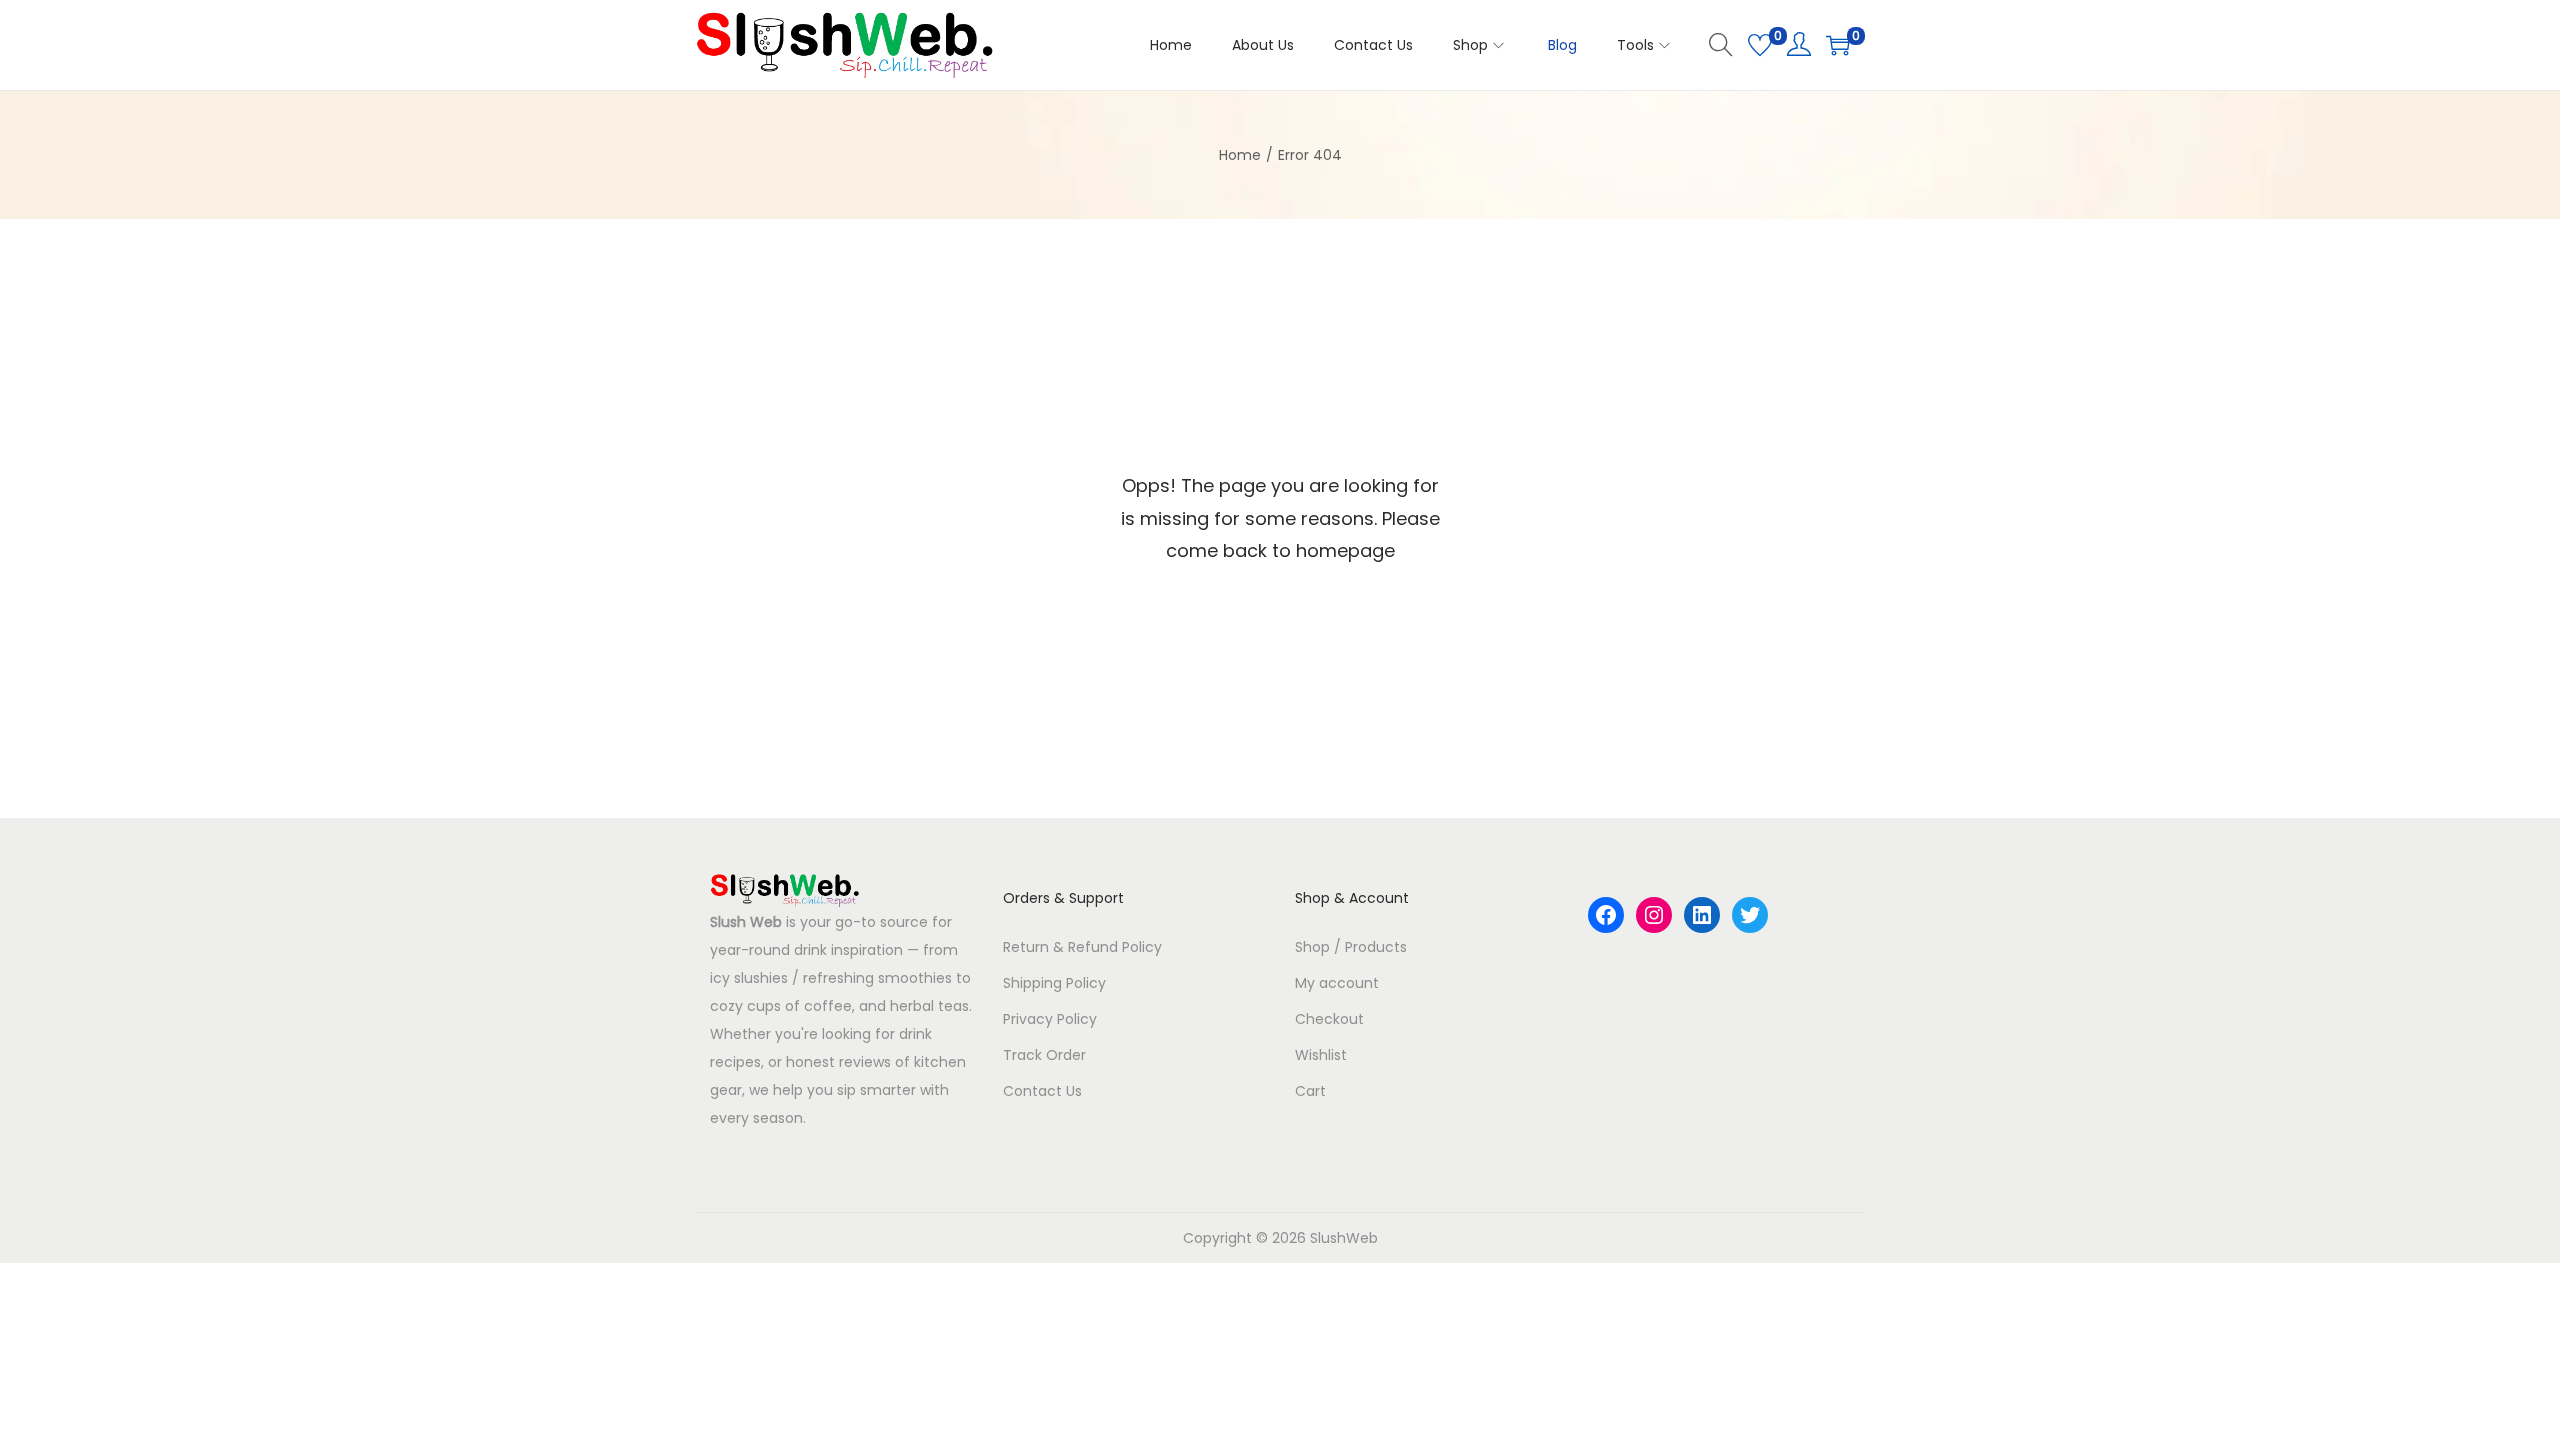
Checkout (1329, 1019)
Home (1240, 155)
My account (1337, 983)
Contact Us (1042, 1091)
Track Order (1044, 1055)
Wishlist (1321, 1055)
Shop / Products (1351, 947)
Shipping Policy (1054, 983)
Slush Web (746, 922)
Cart (1310, 1091)
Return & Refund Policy (1082, 947)
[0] (1760, 45)
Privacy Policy (1050, 1019)
